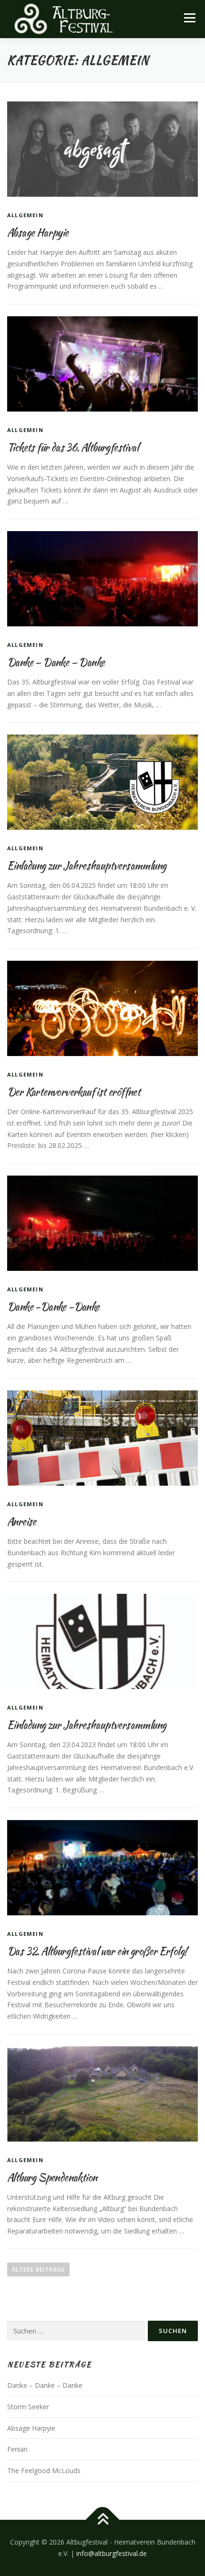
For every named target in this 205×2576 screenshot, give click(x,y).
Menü (190, 18)
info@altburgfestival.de (112, 2553)
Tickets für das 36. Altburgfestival (73, 447)
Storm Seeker (28, 2407)
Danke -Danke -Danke (53, 1307)
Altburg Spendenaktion (52, 2177)
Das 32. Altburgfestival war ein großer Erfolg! (97, 1951)
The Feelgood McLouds (44, 2470)
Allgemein (25, 215)
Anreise (22, 1521)
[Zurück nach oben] (103, 2520)
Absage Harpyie (38, 232)
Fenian (17, 2449)
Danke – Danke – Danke (56, 662)
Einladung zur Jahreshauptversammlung (87, 865)
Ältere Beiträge (38, 2269)
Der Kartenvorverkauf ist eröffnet (74, 1092)
